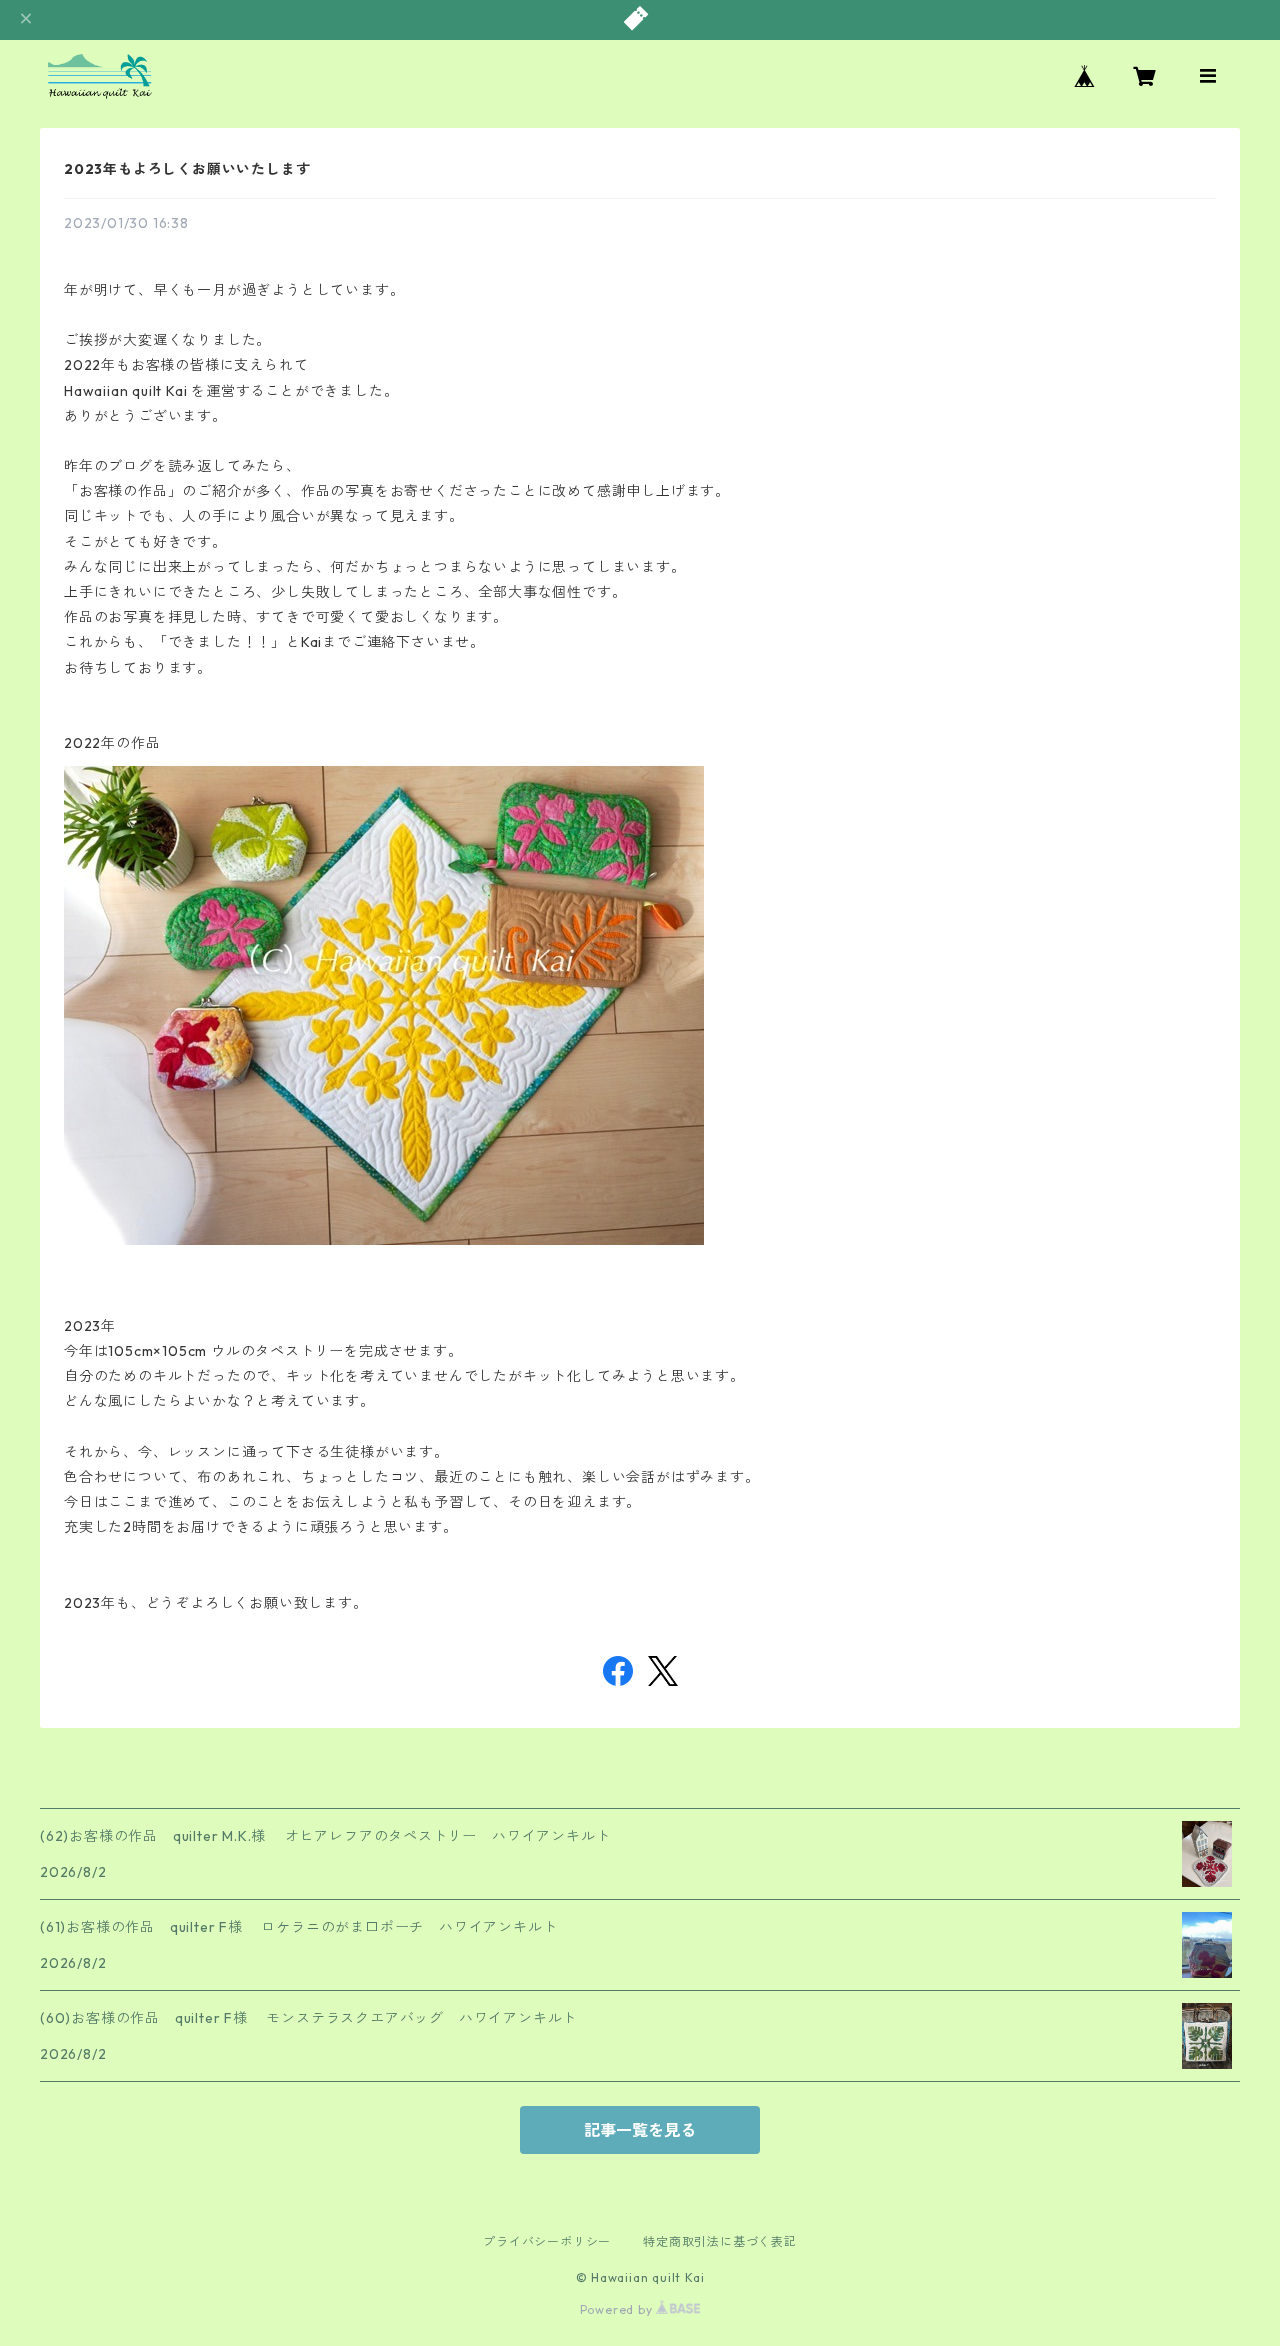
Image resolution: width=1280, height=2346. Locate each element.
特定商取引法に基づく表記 (720, 2241)
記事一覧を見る (640, 2130)
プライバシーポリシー (547, 2241)
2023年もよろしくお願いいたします (187, 169)
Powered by (618, 2309)
